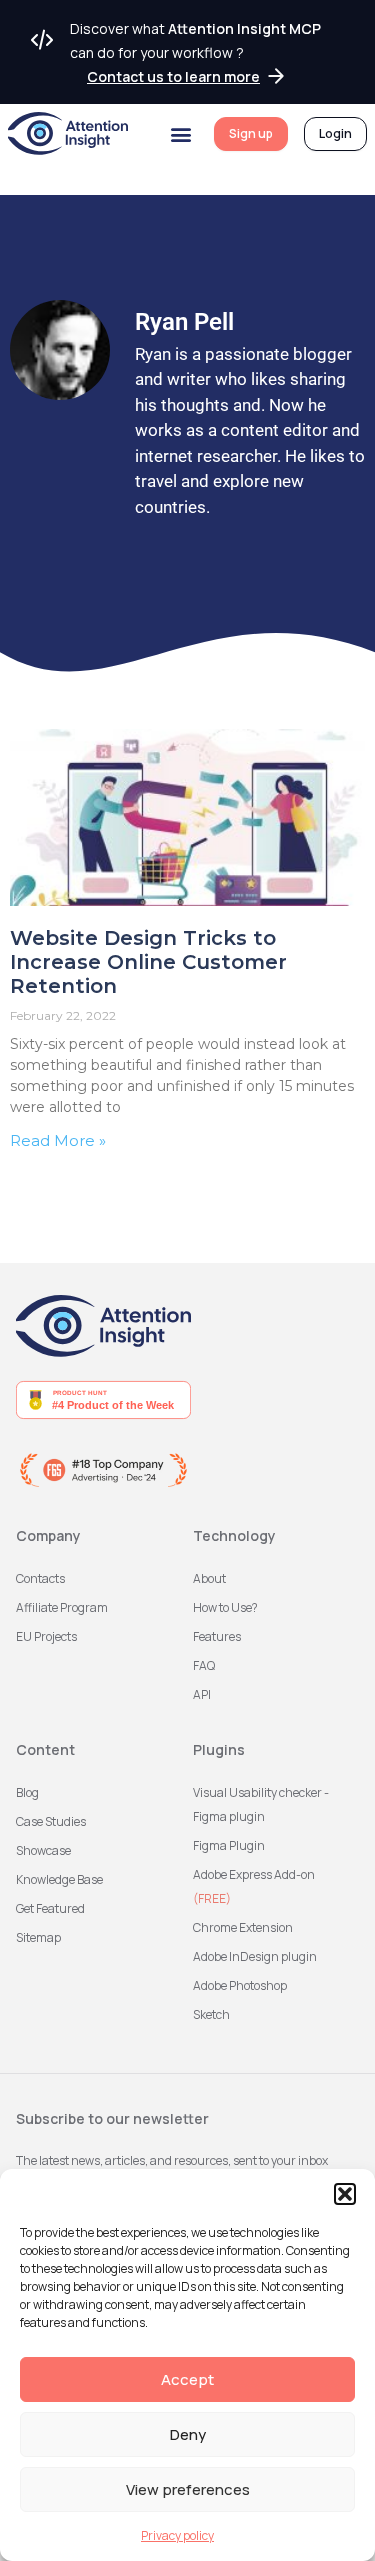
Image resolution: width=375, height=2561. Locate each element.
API (202, 1694)
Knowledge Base (59, 1879)
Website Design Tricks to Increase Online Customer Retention (148, 962)
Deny (188, 2434)
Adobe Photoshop (240, 1985)
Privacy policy (177, 2535)
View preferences (188, 2489)
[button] (345, 2194)
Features (217, 1636)
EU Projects (46, 1636)
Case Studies (51, 1821)
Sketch (211, 2014)
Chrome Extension (243, 1927)
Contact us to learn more (173, 76)
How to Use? (225, 1607)
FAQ (204, 1665)
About (209, 1578)
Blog (27, 1792)
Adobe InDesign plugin (255, 1956)
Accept (187, 2379)
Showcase (43, 1850)
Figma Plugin (229, 1845)
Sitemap (38, 1937)
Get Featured (50, 1908)
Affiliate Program (62, 1607)
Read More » (58, 1140)
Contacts (40, 1578)
